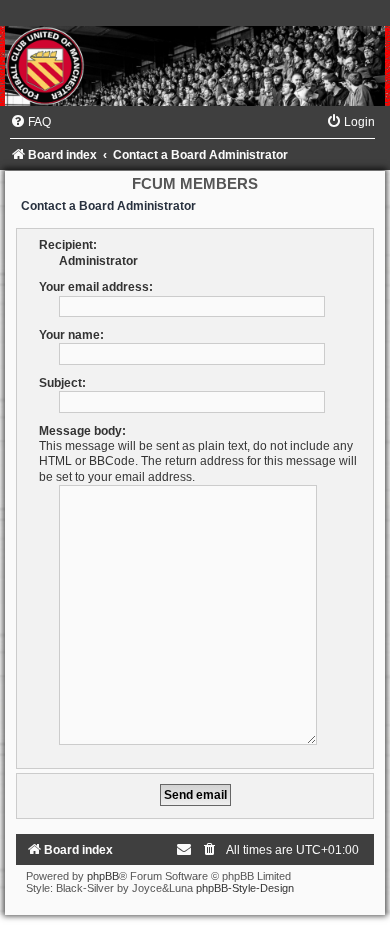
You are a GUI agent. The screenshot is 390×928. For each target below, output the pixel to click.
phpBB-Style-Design (245, 888)
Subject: (62, 383)
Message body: (82, 431)
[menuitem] (30, 122)
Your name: (71, 335)
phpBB (103, 876)
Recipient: (68, 245)
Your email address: (96, 287)
